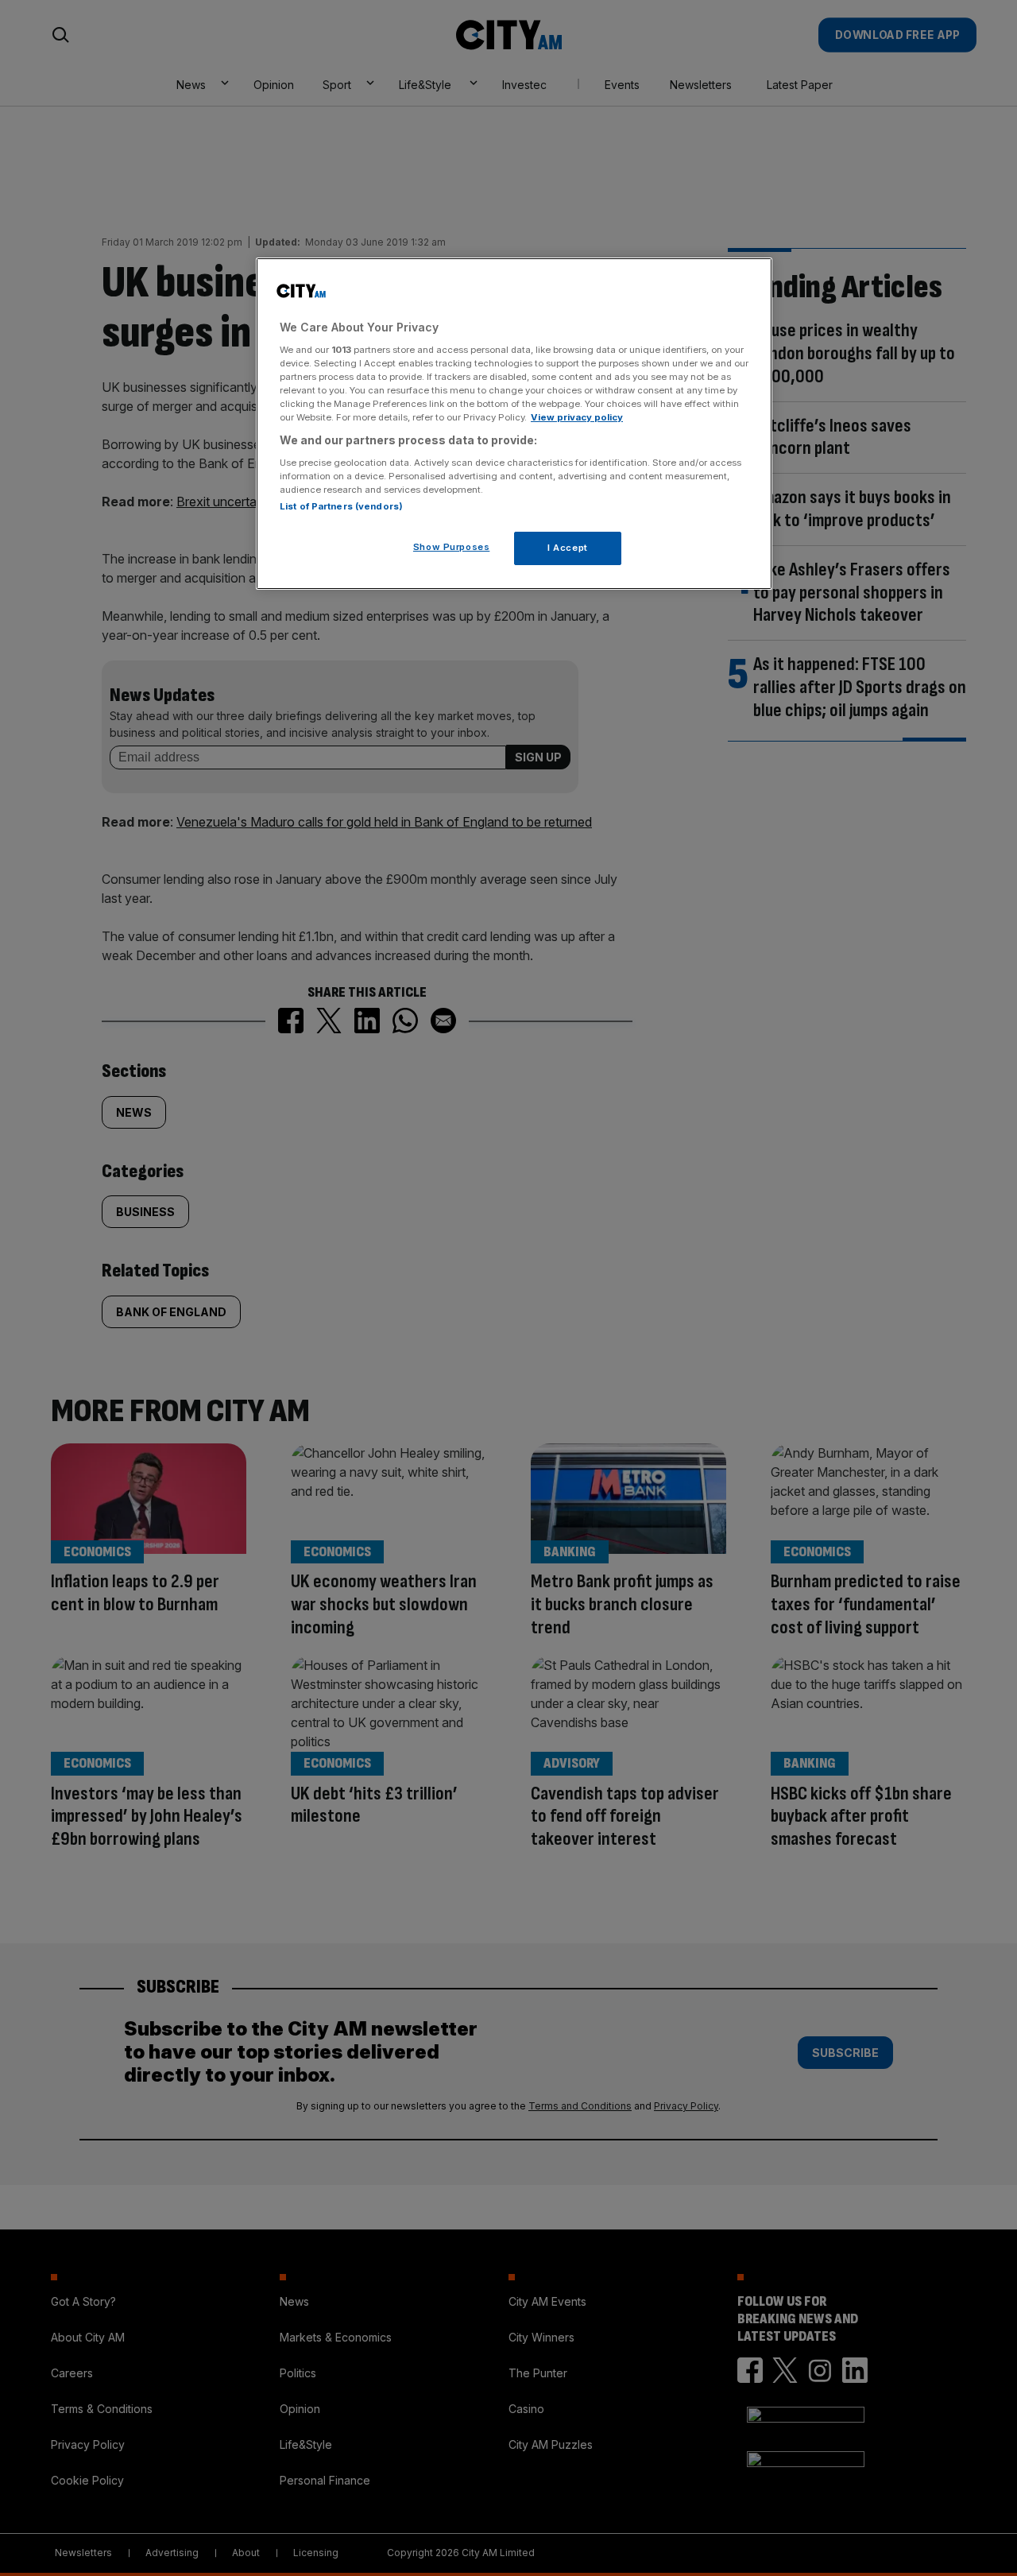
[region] (514, 424)
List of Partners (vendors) (341, 506)
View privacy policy (577, 417)
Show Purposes (451, 547)
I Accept (568, 548)
